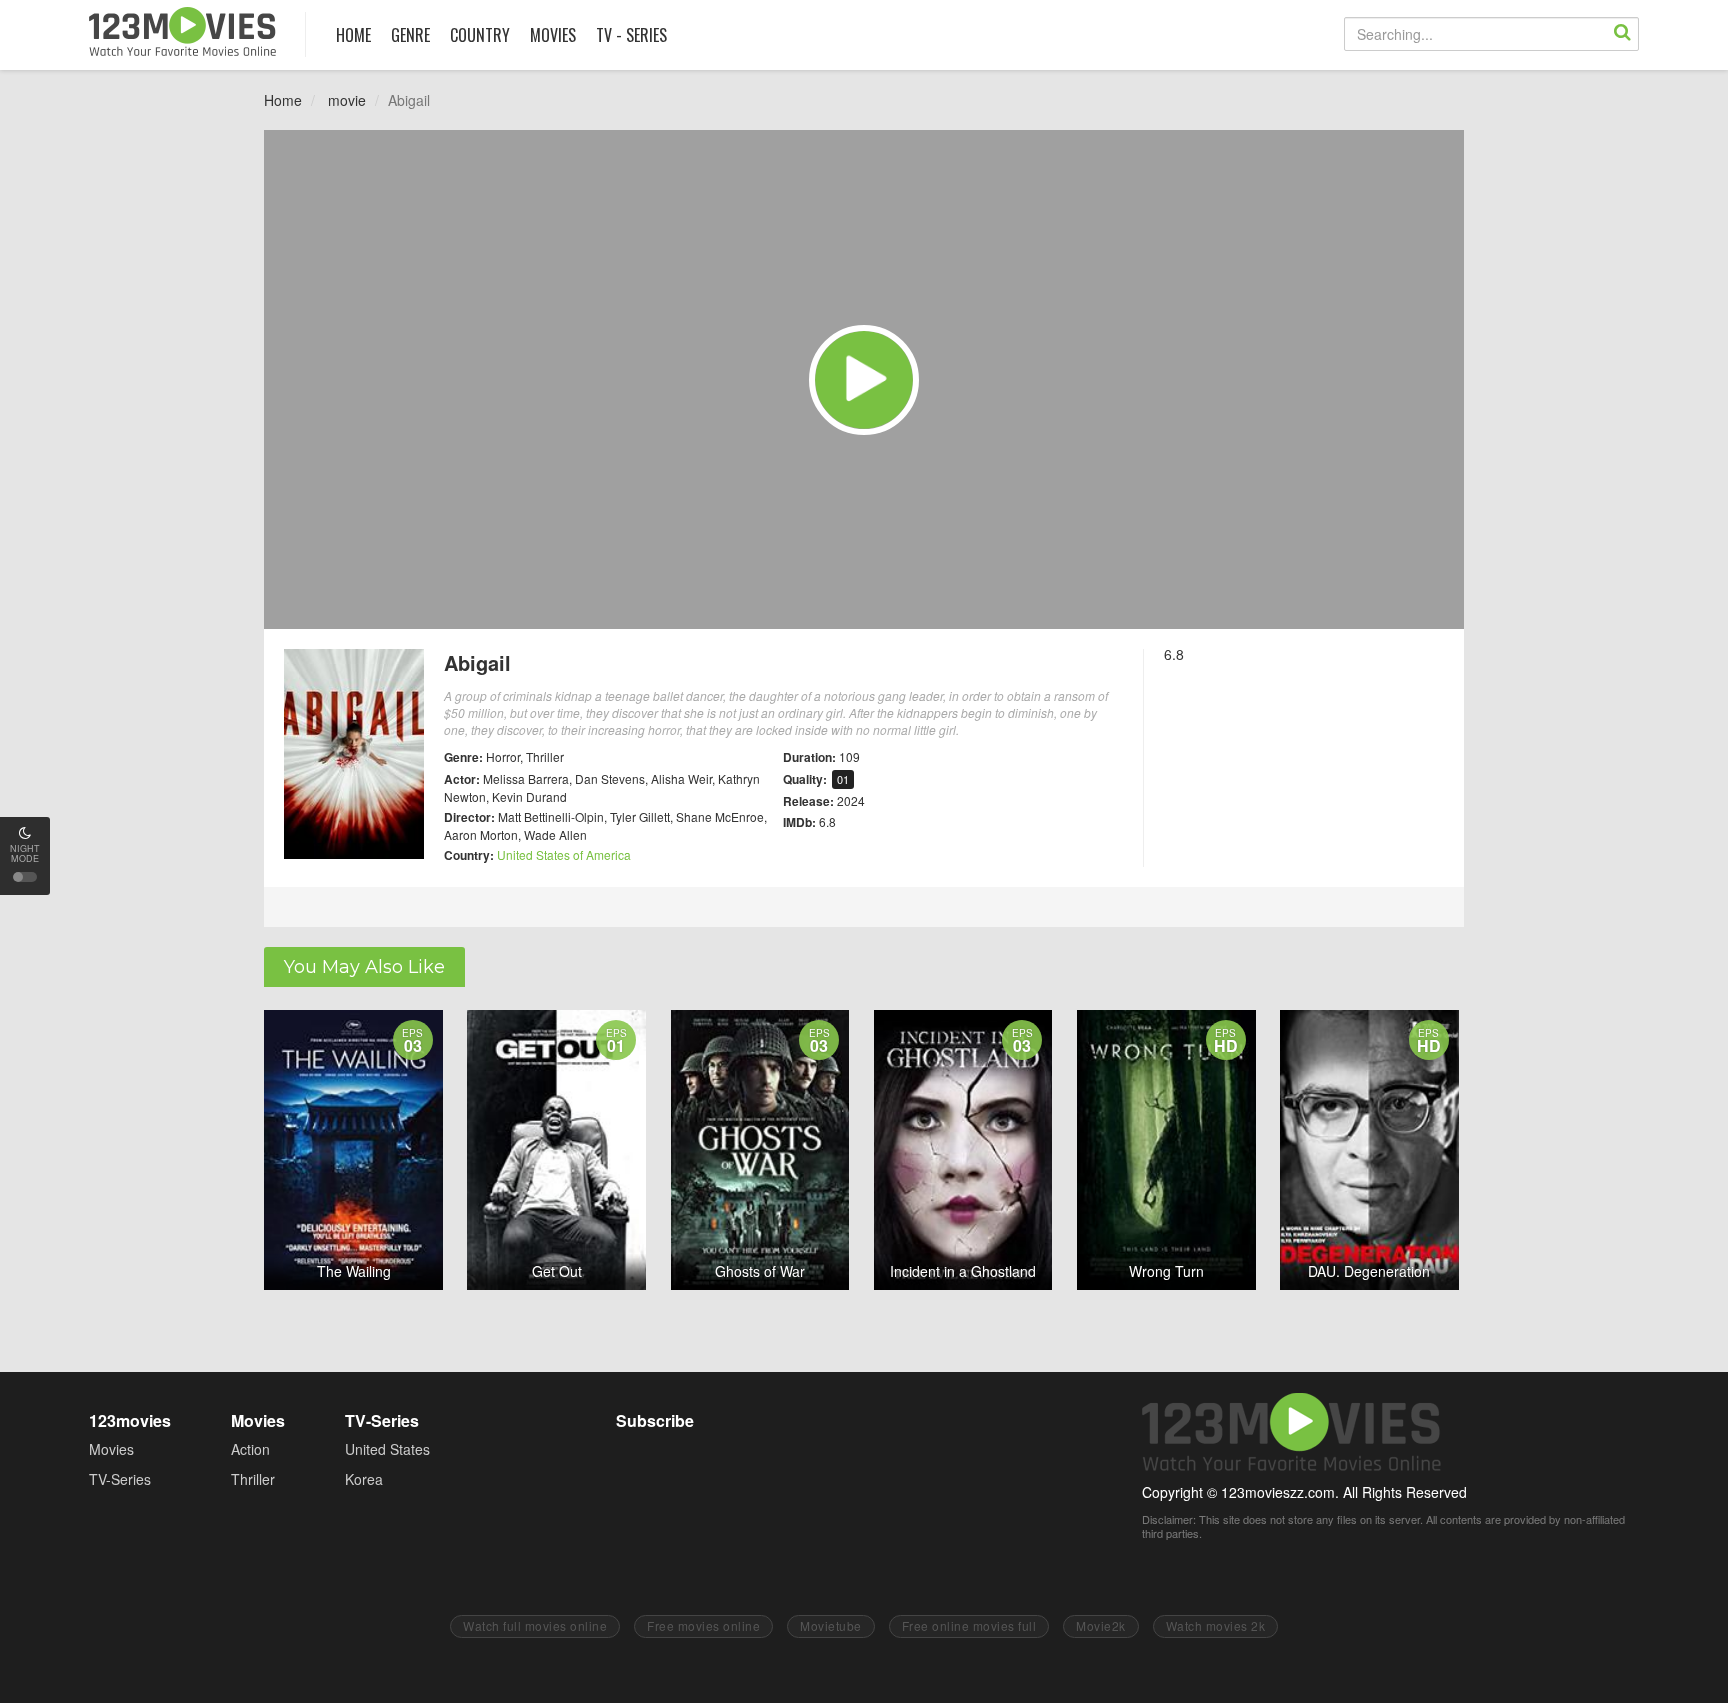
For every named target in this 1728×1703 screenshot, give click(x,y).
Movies (111, 1449)
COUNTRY (480, 35)
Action (250, 1449)
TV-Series (120, 1479)
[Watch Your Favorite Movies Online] (182, 31)
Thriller (253, 1479)
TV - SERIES (631, 35)
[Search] (1622, 34)
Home (283, 100)
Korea (364, 1479)
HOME (353, 35)
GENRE (410, 35)
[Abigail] (864, 380)
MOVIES (553, 35)
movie (347, 100)
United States (387, 1449)
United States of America (564, 854)
